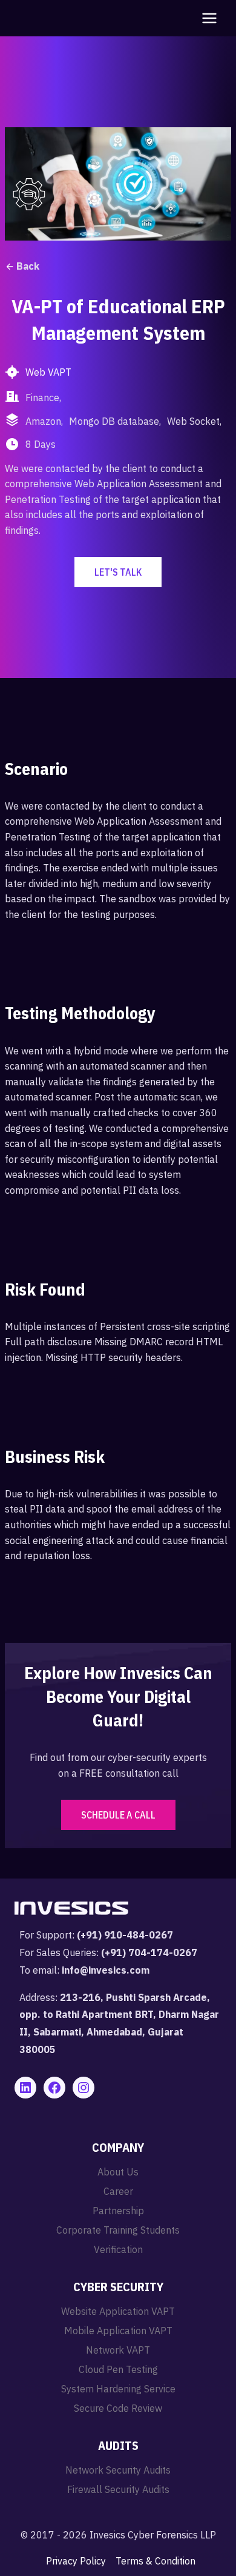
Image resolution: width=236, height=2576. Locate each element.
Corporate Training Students (118, 2230)
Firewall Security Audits (118, 2489)
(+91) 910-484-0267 (125, 1935)
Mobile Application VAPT (118, 2331)
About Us (118, 2172)
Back (28, 266)
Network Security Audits (118, 2470)
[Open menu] (207, 18)
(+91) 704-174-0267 (149, 1952)
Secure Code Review (118, 2408)
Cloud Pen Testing (118, 2369)
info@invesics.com (106, 1970)
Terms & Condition (156, 2561)
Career (118, 2191)
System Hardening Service (118, 2389)
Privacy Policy (76, 2561)
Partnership (118, 2211)
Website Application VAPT (118, 2311)
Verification (118, 2249)
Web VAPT (48, 372)
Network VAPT (118, 2350)
